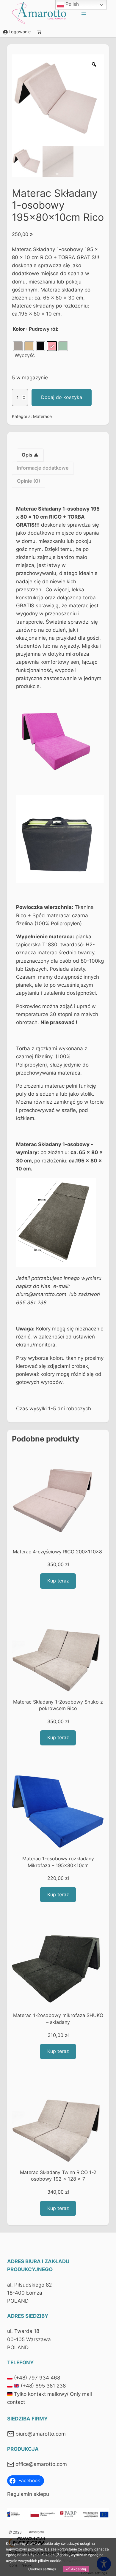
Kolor (19, 329)
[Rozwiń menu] (84, 13)
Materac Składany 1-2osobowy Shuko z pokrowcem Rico (58, 1705)
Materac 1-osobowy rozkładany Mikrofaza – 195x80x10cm (58, 1862)
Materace (42, 416)
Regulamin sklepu (28, 2494)
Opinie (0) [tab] (29, 481)
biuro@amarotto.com (41, 2434)
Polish (72, 4)
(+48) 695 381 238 (43, 2386)
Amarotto (36, 2532)
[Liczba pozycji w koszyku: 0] (39, 32)
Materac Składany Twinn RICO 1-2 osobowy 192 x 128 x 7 (58, 2176)
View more (72, 2561)
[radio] (18, 346)
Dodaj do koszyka (62, 397)
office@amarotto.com (41, 2464)
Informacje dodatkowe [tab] (43, 468)
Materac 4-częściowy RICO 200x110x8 (58, 1552)
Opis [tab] (28, 455)
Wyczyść (25, 355)
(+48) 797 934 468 (37, 2378)
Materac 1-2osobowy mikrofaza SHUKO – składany (58, 2019)
